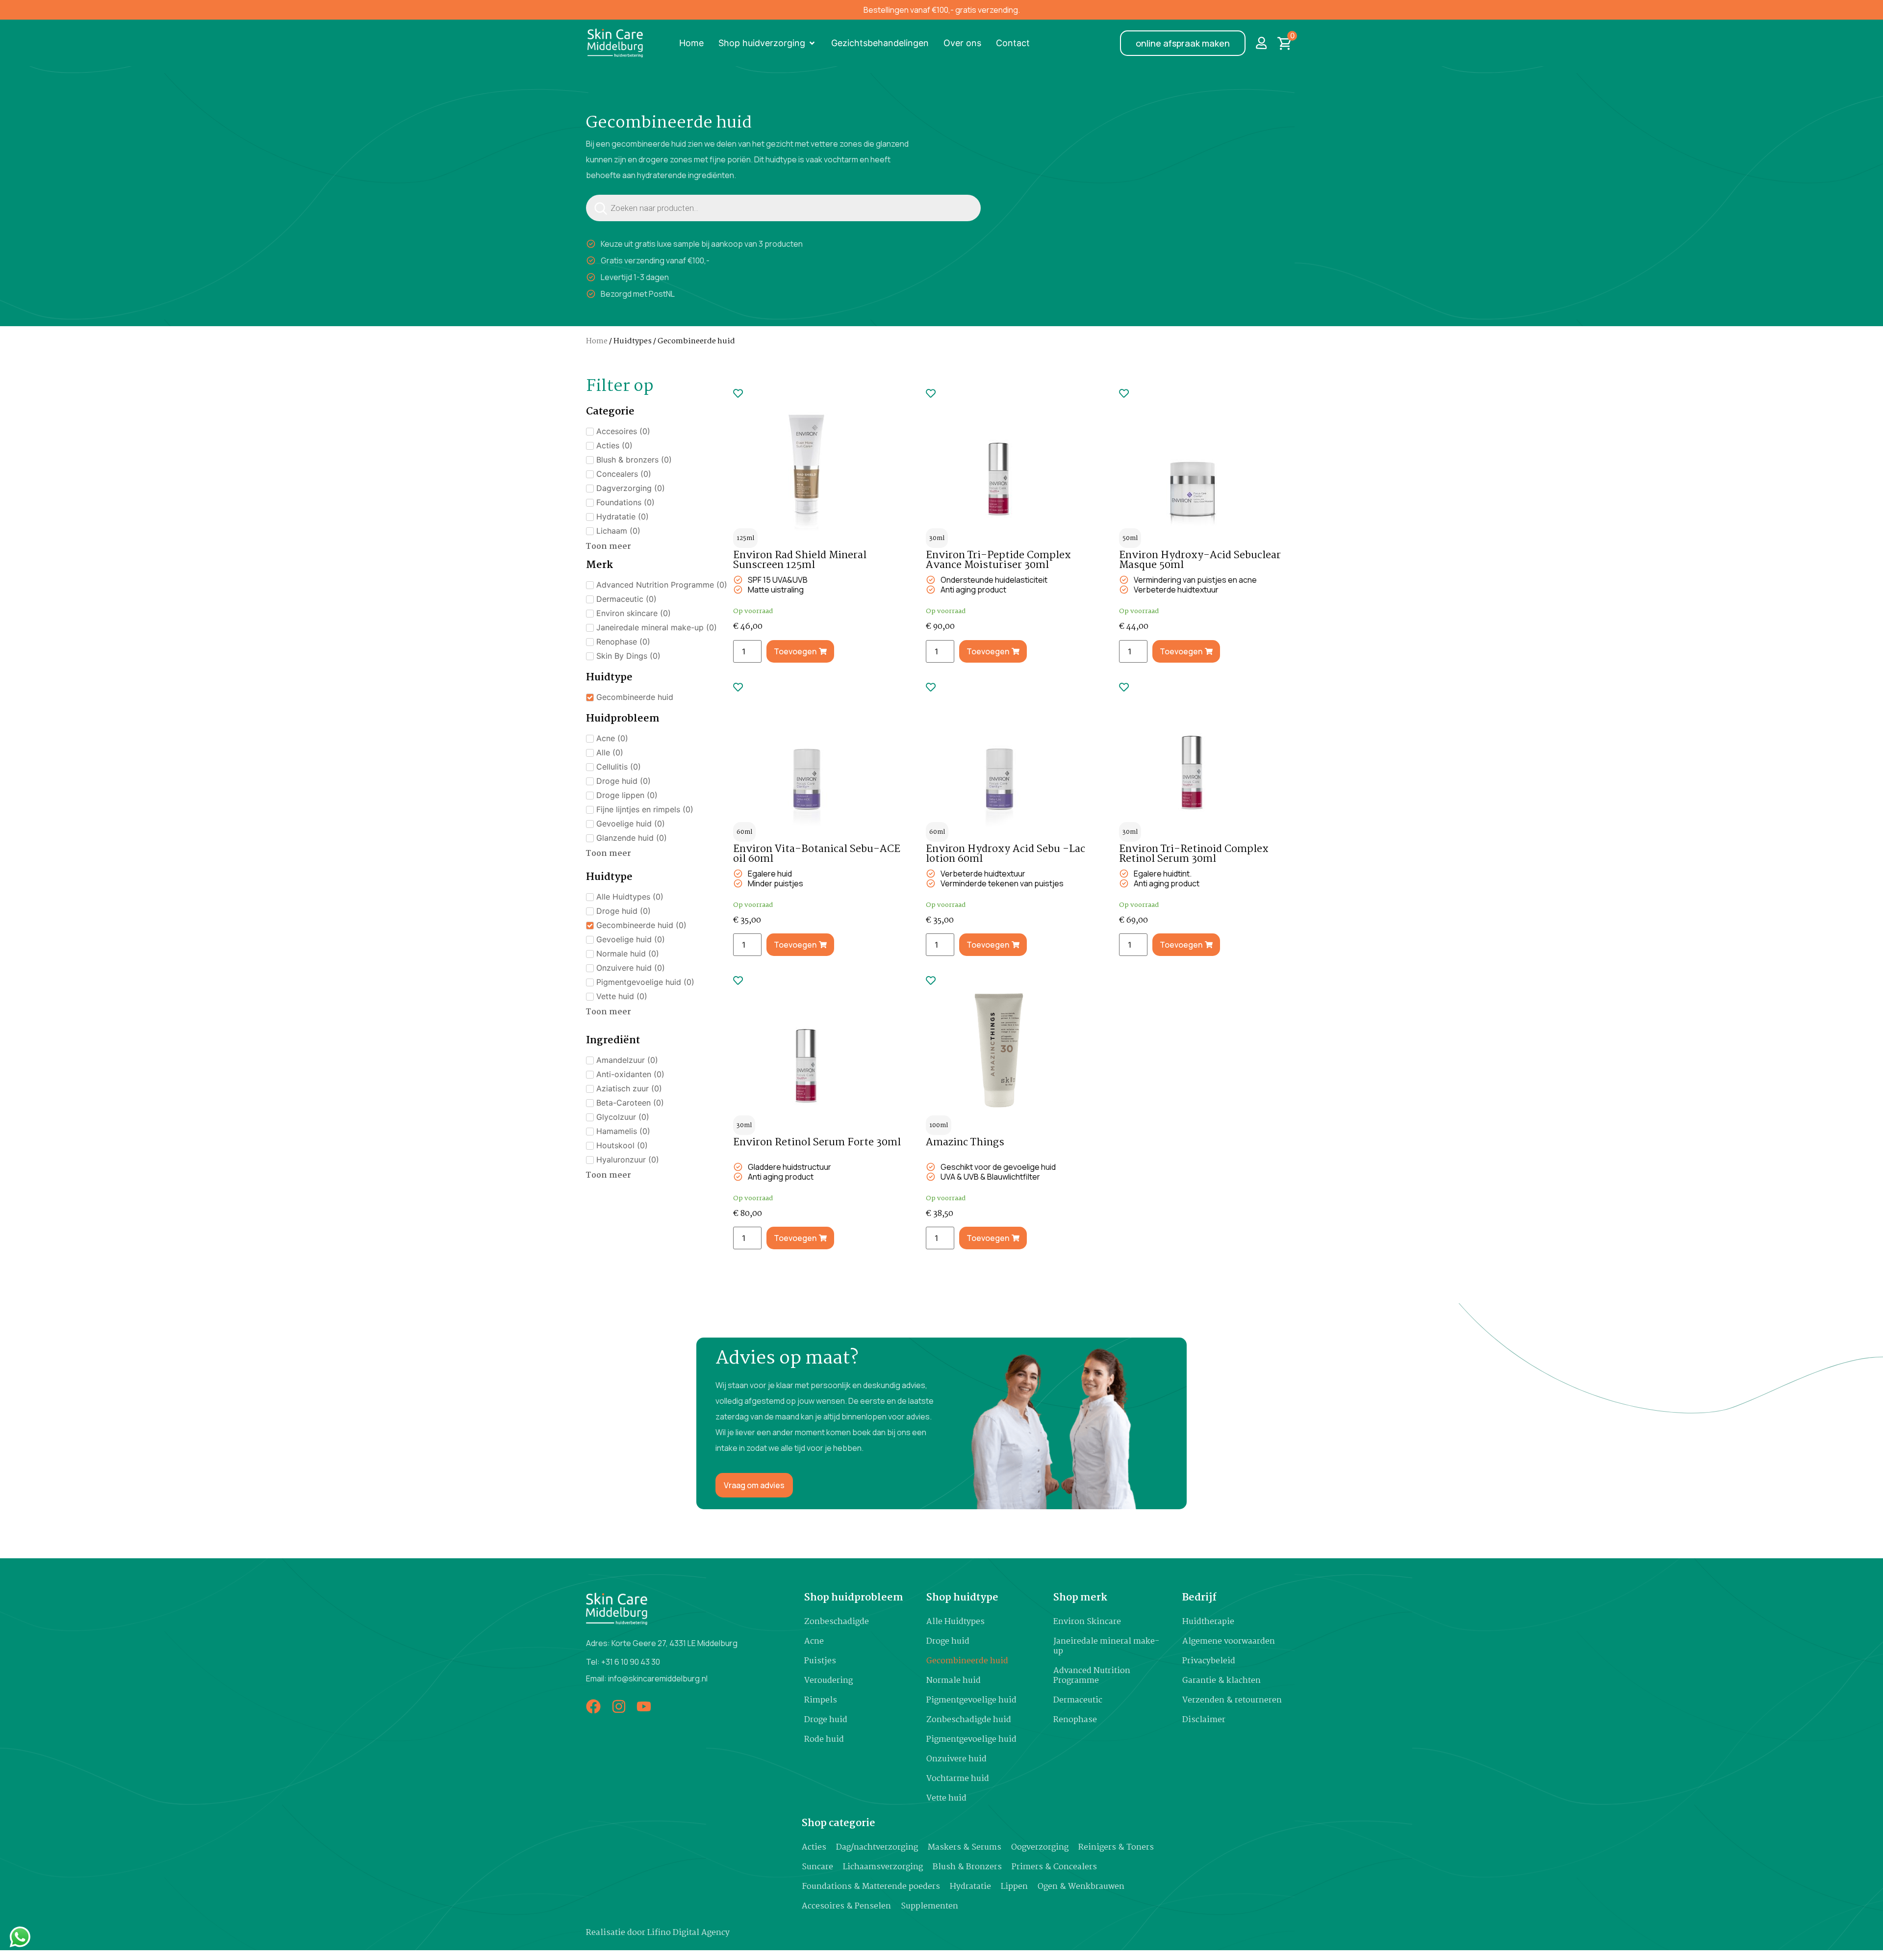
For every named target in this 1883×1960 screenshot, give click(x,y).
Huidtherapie (1208, 1622)
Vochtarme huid (958, 1779)
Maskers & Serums (965, 1847)
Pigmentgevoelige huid (971, 1700)
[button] (767, 43)
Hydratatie (970, 1887)
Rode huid (824, 1740)
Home (597, 341)
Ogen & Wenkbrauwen (1081, 1887)
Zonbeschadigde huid (969, 1720)
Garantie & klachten (1221, 1681)
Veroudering (828, 1681)
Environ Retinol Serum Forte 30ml (817, 1142)
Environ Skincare (1087, 1622)
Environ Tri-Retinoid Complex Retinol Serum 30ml (1194, 854)
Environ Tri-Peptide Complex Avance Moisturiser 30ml (998, 560)
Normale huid (954, 1681)
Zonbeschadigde (837, 1622)
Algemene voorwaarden (1229, 1641)
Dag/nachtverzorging (877, 1847)
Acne (814, 1641)
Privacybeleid (1209, 1661)
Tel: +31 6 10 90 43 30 (623, 1662)
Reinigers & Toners (1116, 1847)
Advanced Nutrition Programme (1092, 1676)
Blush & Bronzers (967, 1867)
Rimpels (821, 1700)
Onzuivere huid (956, 1759)
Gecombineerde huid (967, 1661)
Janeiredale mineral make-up (1106, 1646)
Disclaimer (1204, 1720)
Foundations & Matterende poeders (871, 1887)
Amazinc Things (965, 1142)
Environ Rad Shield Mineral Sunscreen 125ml (800, 560)
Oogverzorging (1040, 1847)
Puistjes (820, 1661)
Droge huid (826, 1720)
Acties (814, 1847)
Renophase (1075, 1720)
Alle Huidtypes (955, 1622)
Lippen (1014, 1887)
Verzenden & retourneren (1232, 1700)
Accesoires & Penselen (846, 1906)
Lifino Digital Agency (688, 1933)
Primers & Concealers (1054, 1867)
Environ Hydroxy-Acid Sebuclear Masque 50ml (1200, 560)
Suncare (817, 1867)
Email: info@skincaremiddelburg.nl (647, 1678)
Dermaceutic (1078, 1700)
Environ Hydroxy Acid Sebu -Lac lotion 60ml (1005, 854)
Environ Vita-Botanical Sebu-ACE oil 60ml (817, 854)
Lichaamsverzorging (883, 1867)
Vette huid (946, 1798)
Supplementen (929, 1906)
